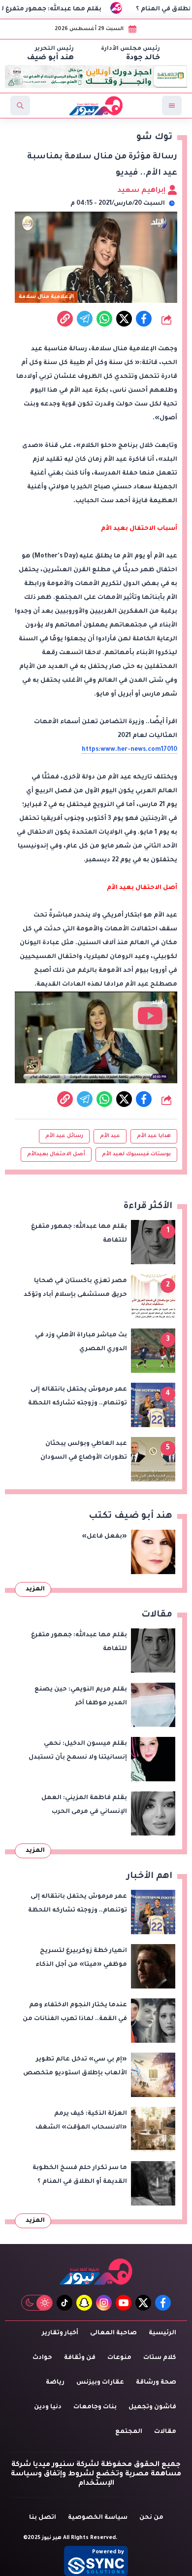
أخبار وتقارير (60, 2333)
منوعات (119, 2358)
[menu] (172, 106)
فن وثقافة (80, 2358)
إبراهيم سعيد (142, 191)
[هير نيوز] (96, 2271)
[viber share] (85, 319)
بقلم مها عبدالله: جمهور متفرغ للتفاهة (64, 9)
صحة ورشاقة (156, 2383)
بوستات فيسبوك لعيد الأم (136, 1154)
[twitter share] (124, 319)
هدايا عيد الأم (154, 1136)
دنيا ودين (48, 2407)
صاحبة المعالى (113, 2333)
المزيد (35, 1589)
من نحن (151, 2518)
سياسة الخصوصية (98, 2518)
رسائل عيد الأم (64, 1136)
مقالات (165, 2432)
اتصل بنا (43, 2518)
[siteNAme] (96, 106)
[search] (20, 106)
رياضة (55, 2383)
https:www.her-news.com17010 (129, 750)
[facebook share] (144, 319)
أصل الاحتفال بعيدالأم (56, 1154)
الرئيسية (162, 2333)
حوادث (42, 2358)
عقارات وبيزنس (100, 2383)
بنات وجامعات (95, 2407)
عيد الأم (110, 1136)
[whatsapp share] (104, 319)
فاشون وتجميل (152, 2407)
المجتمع (129, 2432)
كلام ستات (160, 2358)
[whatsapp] (65, 319)
